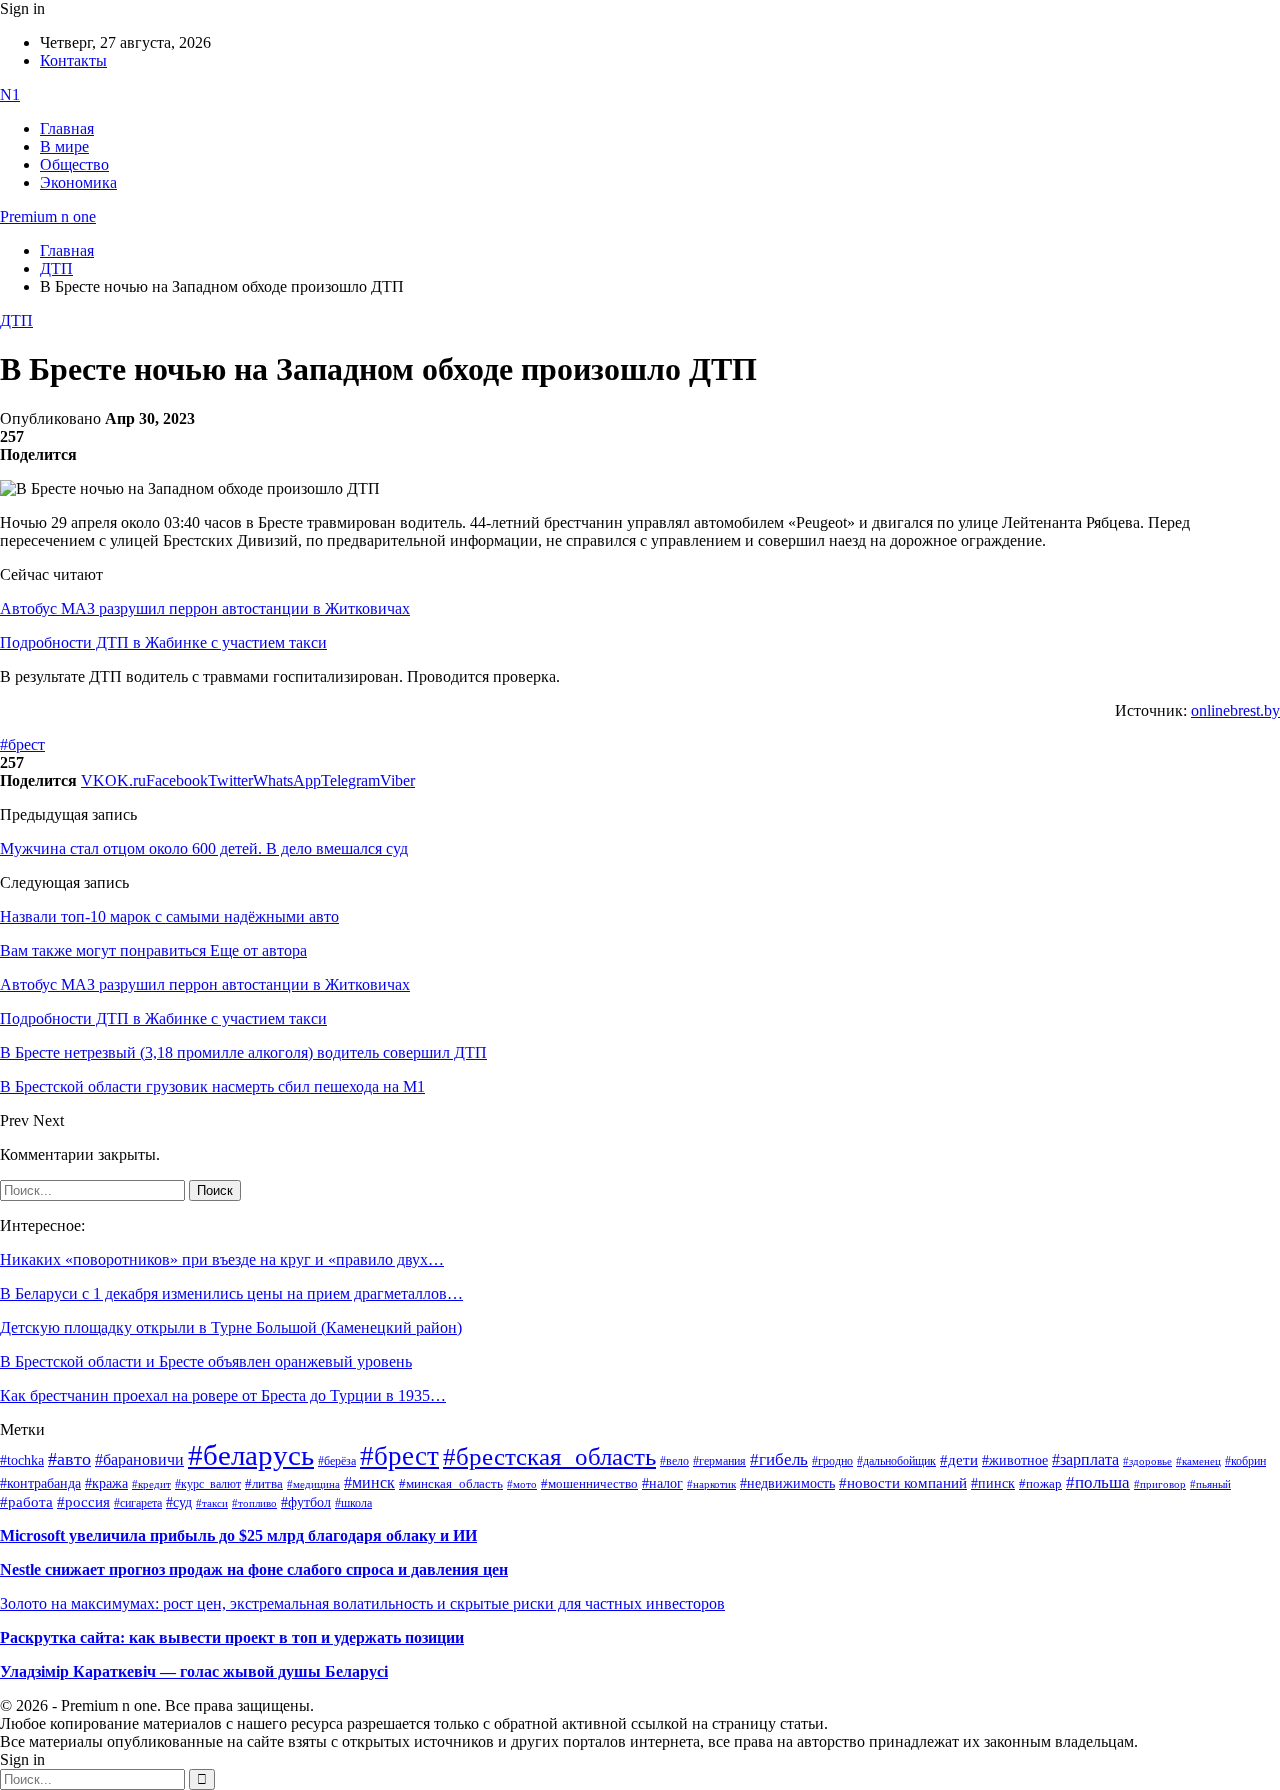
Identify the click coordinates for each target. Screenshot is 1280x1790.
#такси (212, 1503)
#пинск (993, 1483)
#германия (719, 1461)
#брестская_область (549, 1456)
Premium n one (48, 216)
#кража (106, 1483)
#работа (26, 1502)
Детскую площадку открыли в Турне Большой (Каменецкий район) (231, 1327)
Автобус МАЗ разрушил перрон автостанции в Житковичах (205, 608)
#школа (353, 1503)
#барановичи (139, 1459)
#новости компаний (903, 1483)
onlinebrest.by (1235, 710)
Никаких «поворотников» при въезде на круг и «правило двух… (222, 1259)
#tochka (22, 1460)
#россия (83, 1502)
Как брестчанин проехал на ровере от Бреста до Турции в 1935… (223, 1395)
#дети (959, 1459)
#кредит (151, 1484)
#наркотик (711, 1484)
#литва (264, 1484)
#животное (1015, 1460)
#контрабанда (40, 1483)
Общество (74, 164)
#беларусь (251, 1455)
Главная (67, 128)
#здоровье (1147, 1461)
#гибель (779, 1459)
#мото (522, 1484)
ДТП (16, 320)
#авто (69, 1459)
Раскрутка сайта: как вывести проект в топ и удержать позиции (232, 1637)
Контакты (73, 60)
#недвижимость (787, 1483)
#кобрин (1245, 1461)
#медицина (313, 1484)
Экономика (78, 182)
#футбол (306, 1502)
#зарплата (1085, 1459)
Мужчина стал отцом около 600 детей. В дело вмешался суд (204, 848)
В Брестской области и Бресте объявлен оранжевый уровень (206, 1361)
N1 (10, 94)
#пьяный (1210, 1484)
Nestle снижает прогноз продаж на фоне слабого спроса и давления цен (254, 1569)
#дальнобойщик (896, 1461)
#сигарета (138, 1503)
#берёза (337, 1461)
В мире (64, 146)
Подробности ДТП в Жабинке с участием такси (163, 642)
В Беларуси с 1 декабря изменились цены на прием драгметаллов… (231, 1293)
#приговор (1160, 1484)
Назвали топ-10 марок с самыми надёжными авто (169, 916)
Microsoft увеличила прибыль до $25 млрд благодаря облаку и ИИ (238, 1535)
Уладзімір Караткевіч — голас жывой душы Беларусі (194, 1671)
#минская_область (451, 1484)
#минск (369, 1482)
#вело (674, 1461)
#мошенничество (589, 1483)
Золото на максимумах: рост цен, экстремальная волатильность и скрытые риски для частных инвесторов (362, 1603)
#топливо (254, 1503)
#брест (22, 744)
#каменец (1198, 1461)
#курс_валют (208, 1484)
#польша (1098, 1482)
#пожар (1040, 1483)
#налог (662, 1483)
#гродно (832, 1461)
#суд (179, 1502)
